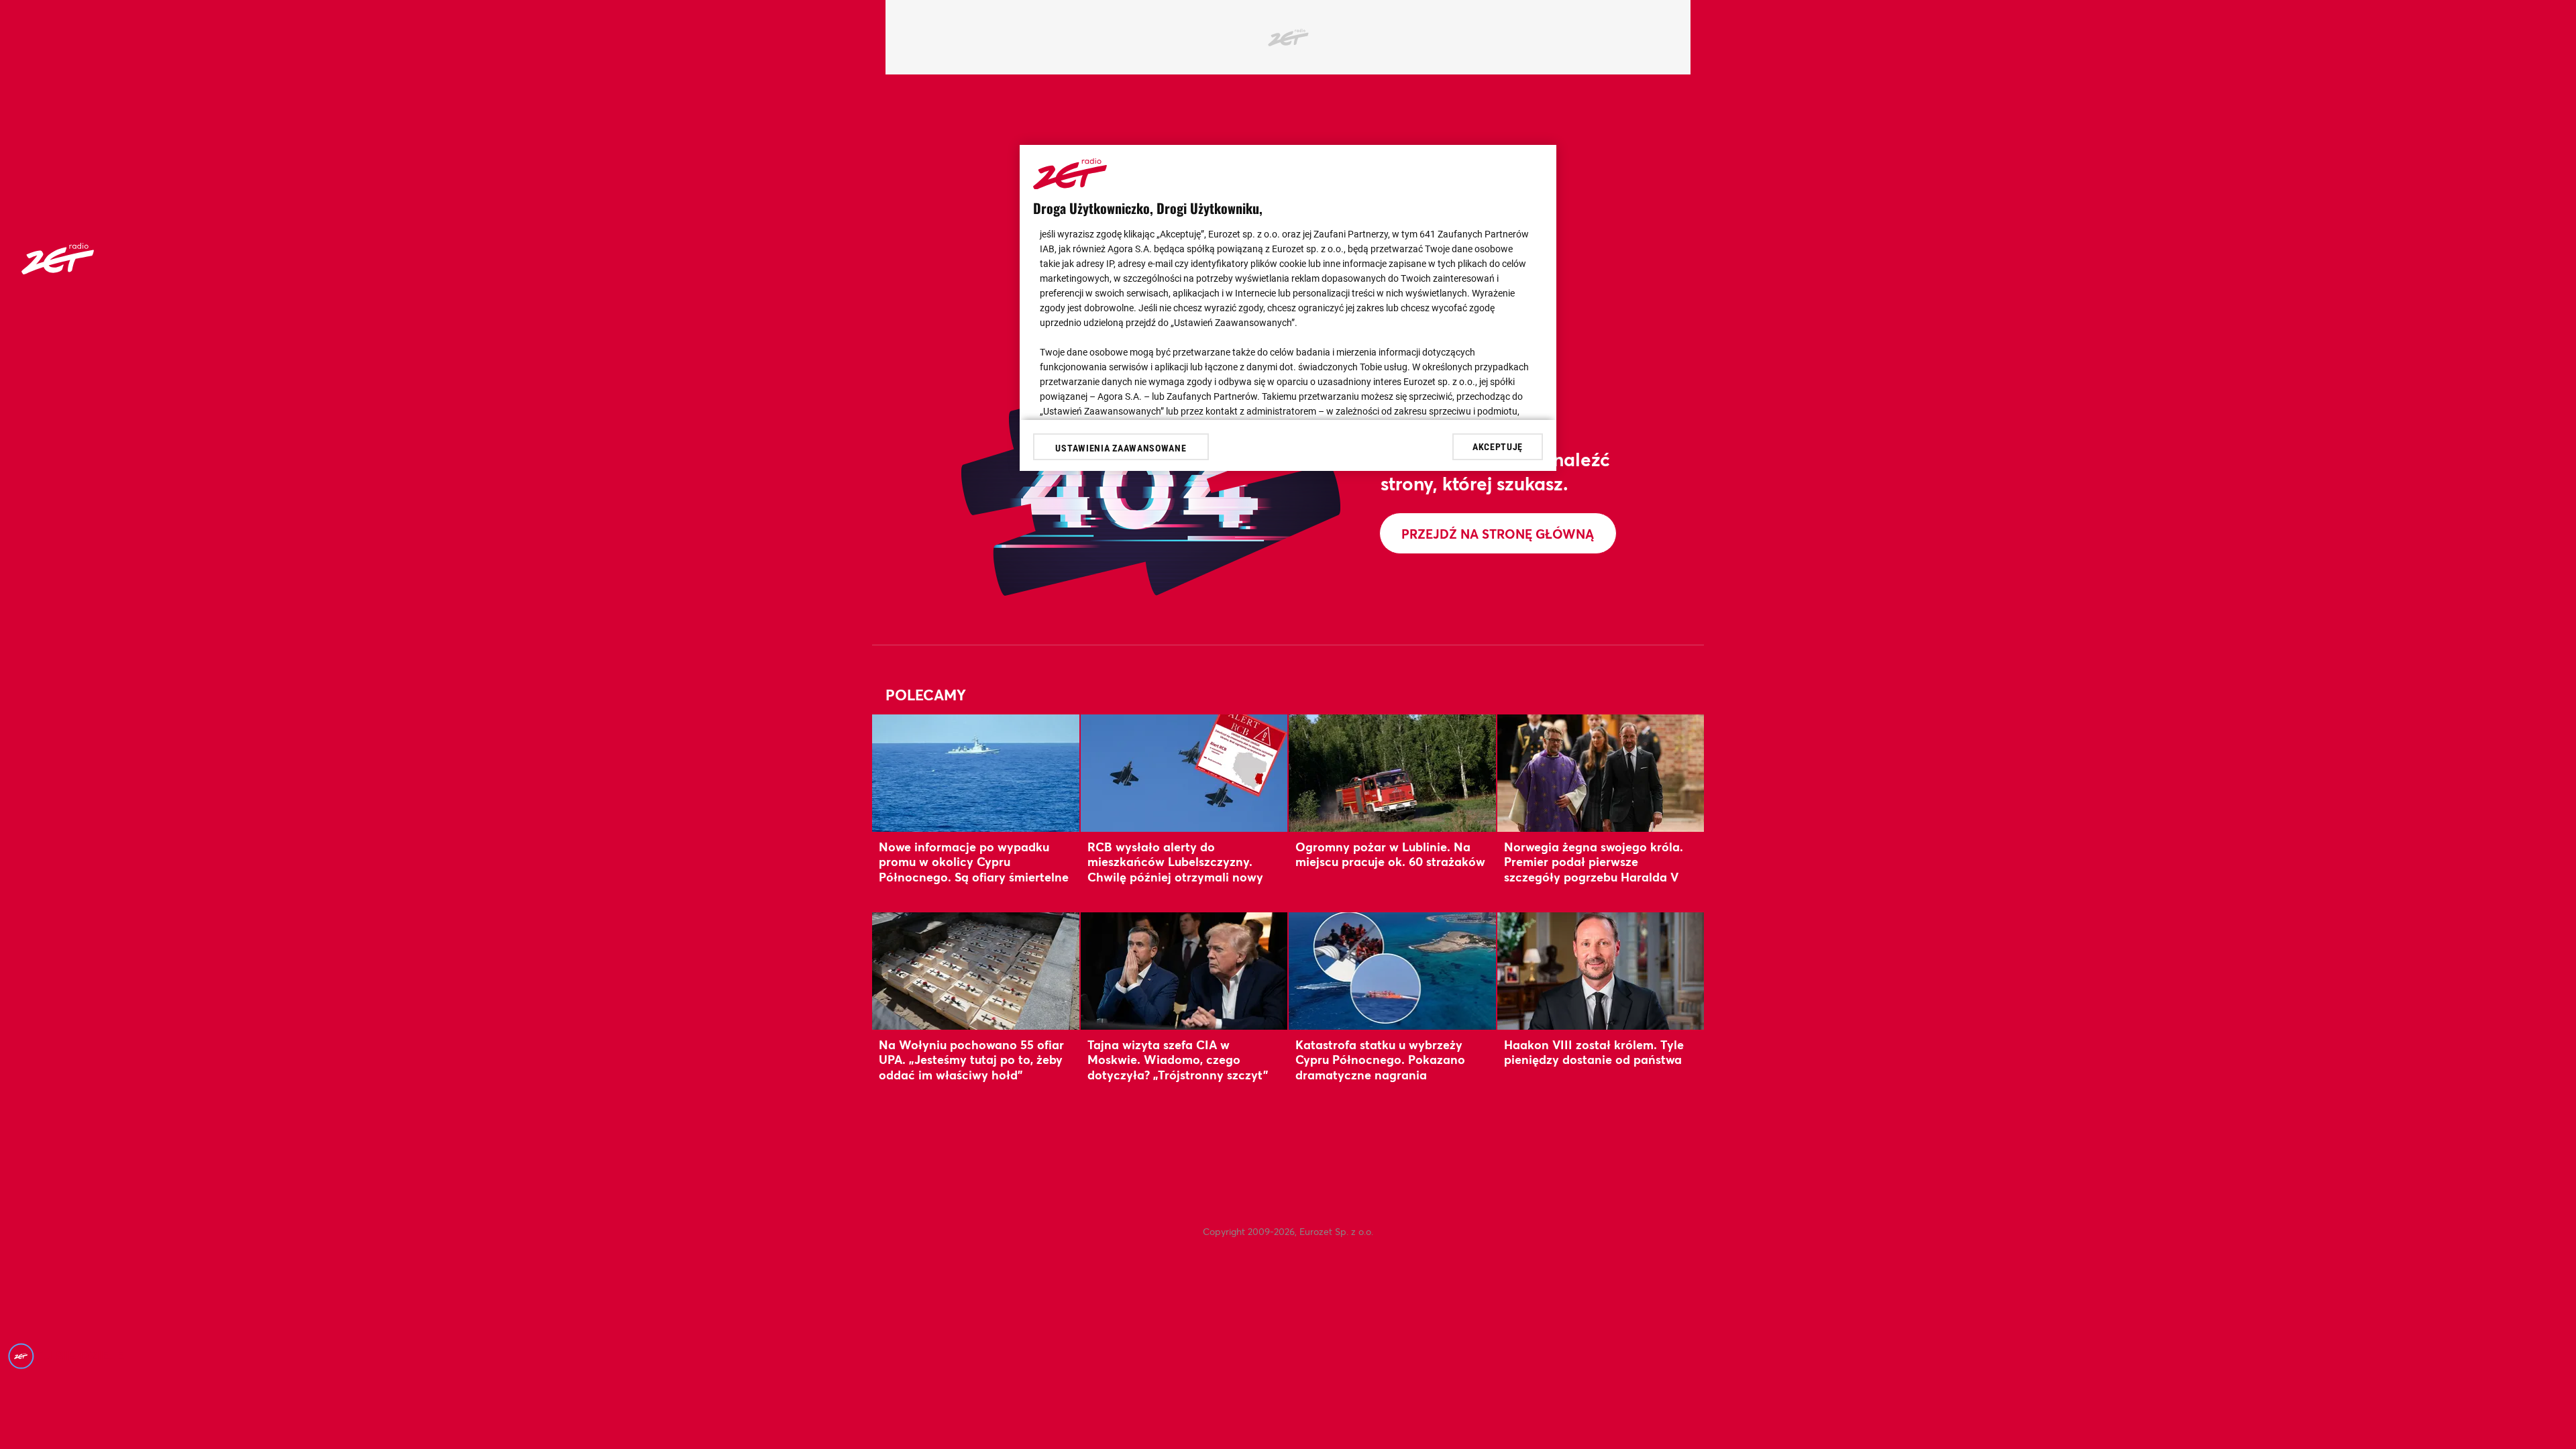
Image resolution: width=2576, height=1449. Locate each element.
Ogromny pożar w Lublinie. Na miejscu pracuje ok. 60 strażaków (1390, 854)
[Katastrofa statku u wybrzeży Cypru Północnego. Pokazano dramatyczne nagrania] (1392, 971)
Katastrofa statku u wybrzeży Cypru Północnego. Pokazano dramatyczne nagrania (1380, 1060)
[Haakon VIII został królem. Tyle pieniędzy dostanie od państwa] (1601, 971)
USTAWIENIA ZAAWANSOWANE (1121, 448)
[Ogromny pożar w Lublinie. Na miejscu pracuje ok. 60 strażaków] (1392, 773)
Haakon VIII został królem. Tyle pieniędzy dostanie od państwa (1594, 1052)
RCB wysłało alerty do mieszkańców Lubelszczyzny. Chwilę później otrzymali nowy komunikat (1175, 869)
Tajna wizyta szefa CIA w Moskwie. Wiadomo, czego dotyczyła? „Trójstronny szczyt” (1178, 1060)
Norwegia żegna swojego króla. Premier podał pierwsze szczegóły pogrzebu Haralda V (1594, 862)
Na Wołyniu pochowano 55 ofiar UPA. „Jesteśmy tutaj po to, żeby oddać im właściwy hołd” (971, 1060)
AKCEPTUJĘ (1498, 447)
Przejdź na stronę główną (1498, 534)
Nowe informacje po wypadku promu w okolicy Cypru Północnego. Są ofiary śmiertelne (974, 862)
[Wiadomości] (58, 270)
